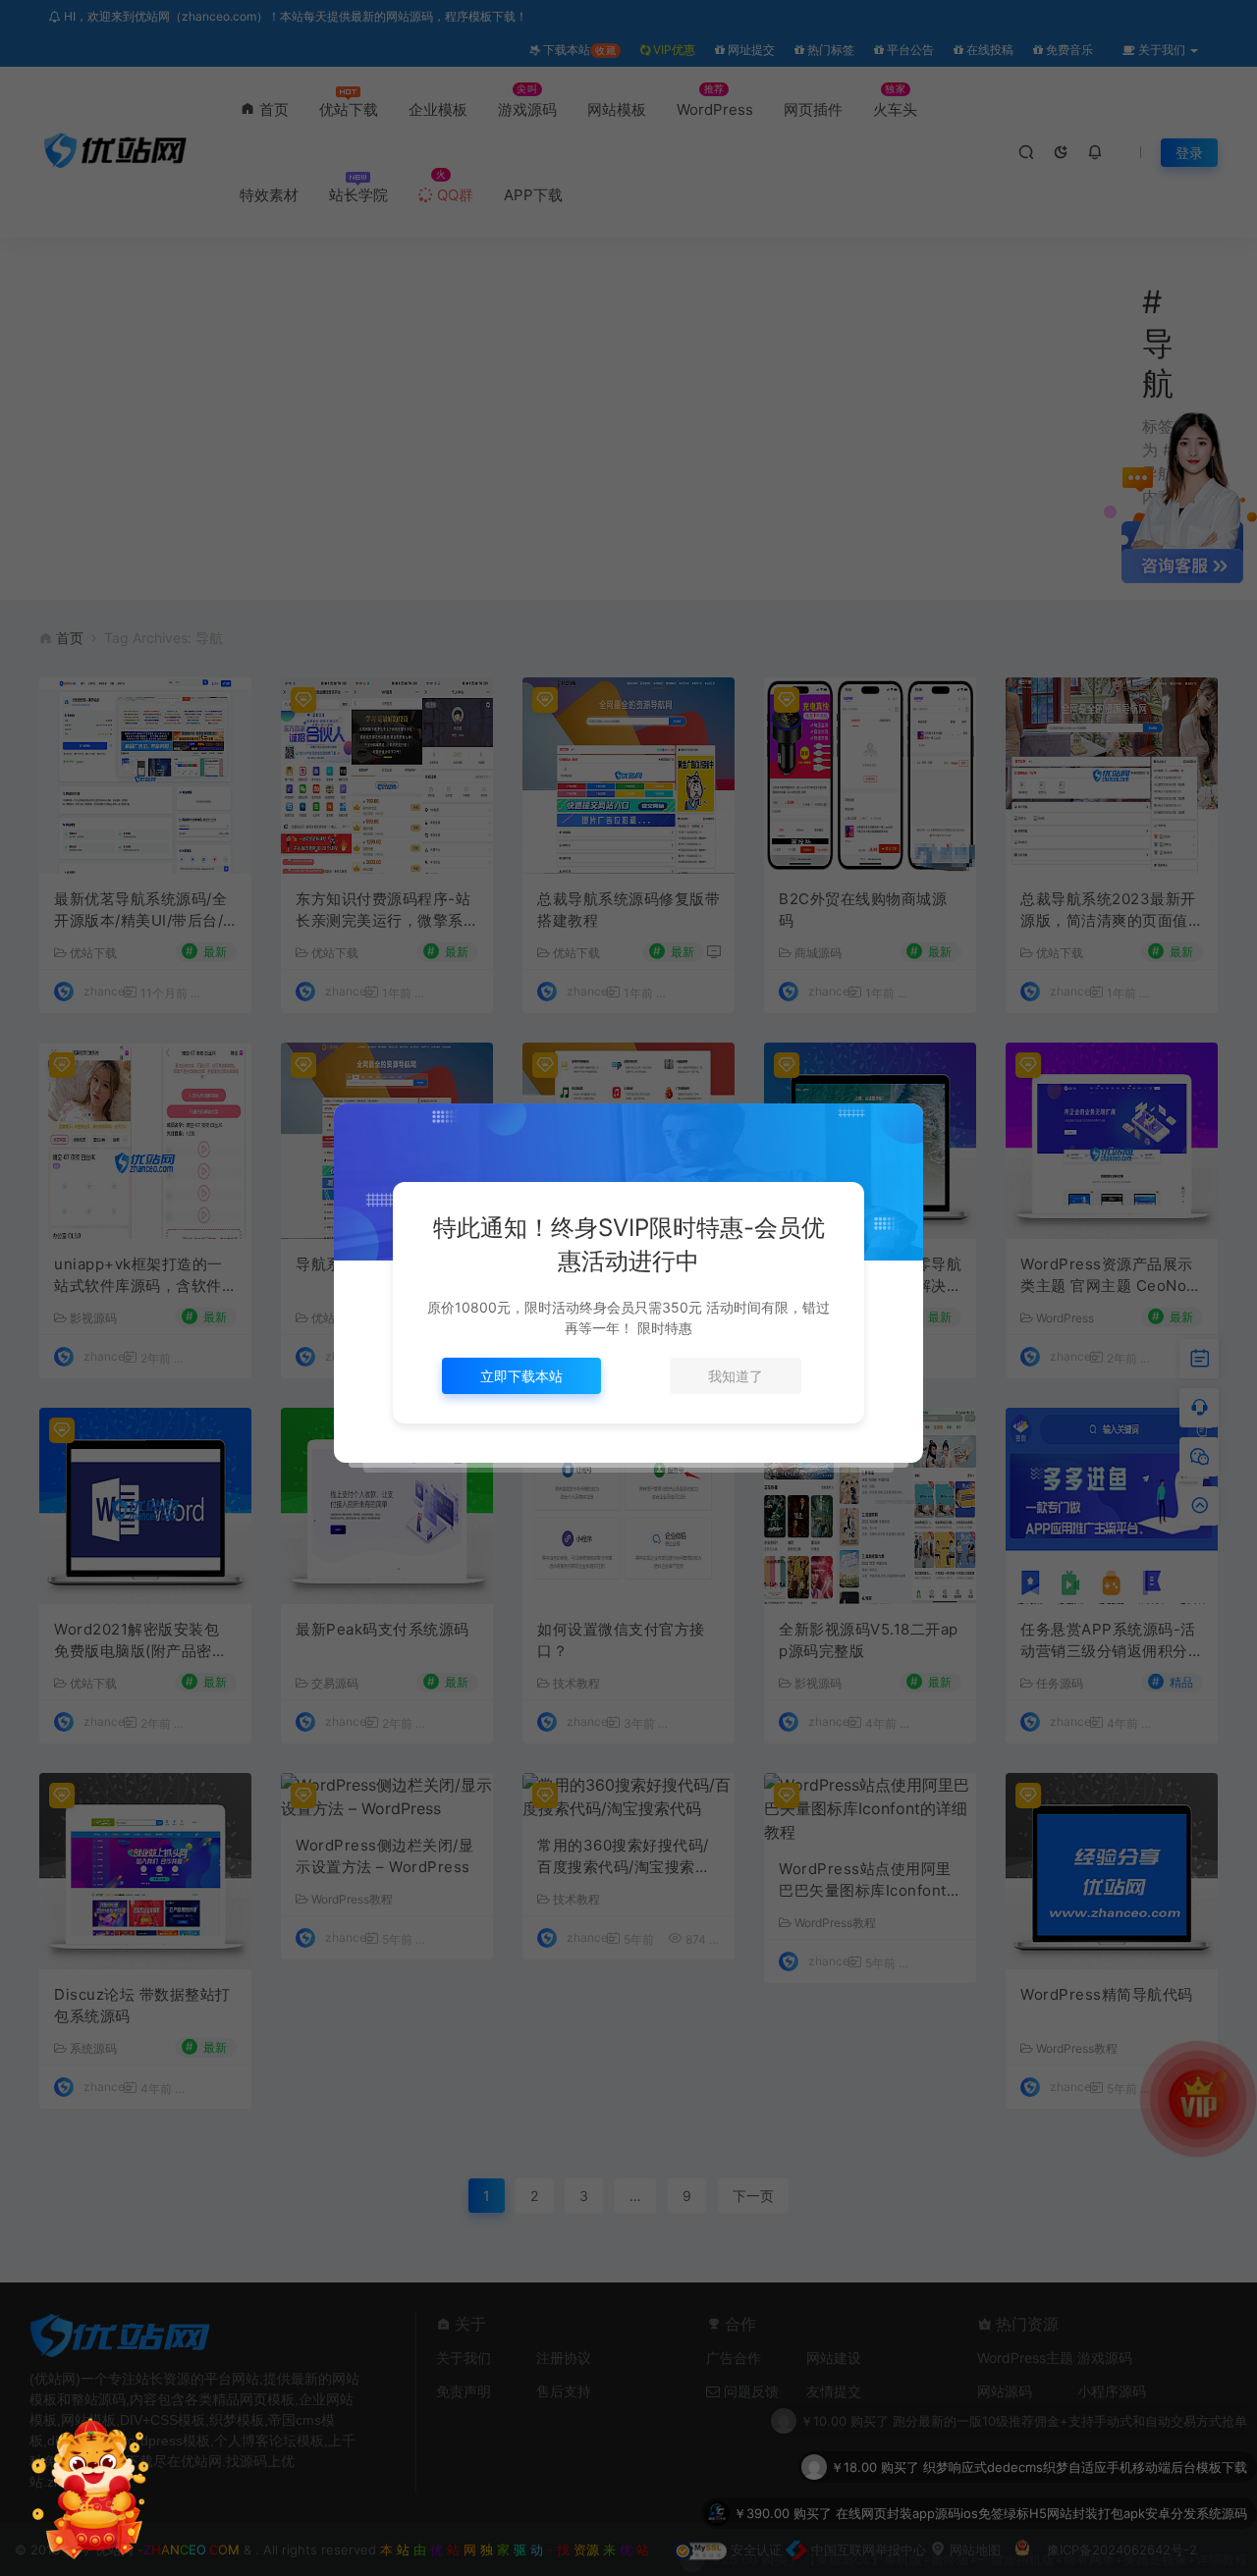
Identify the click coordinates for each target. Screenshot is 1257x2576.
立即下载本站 (521, 1376)
